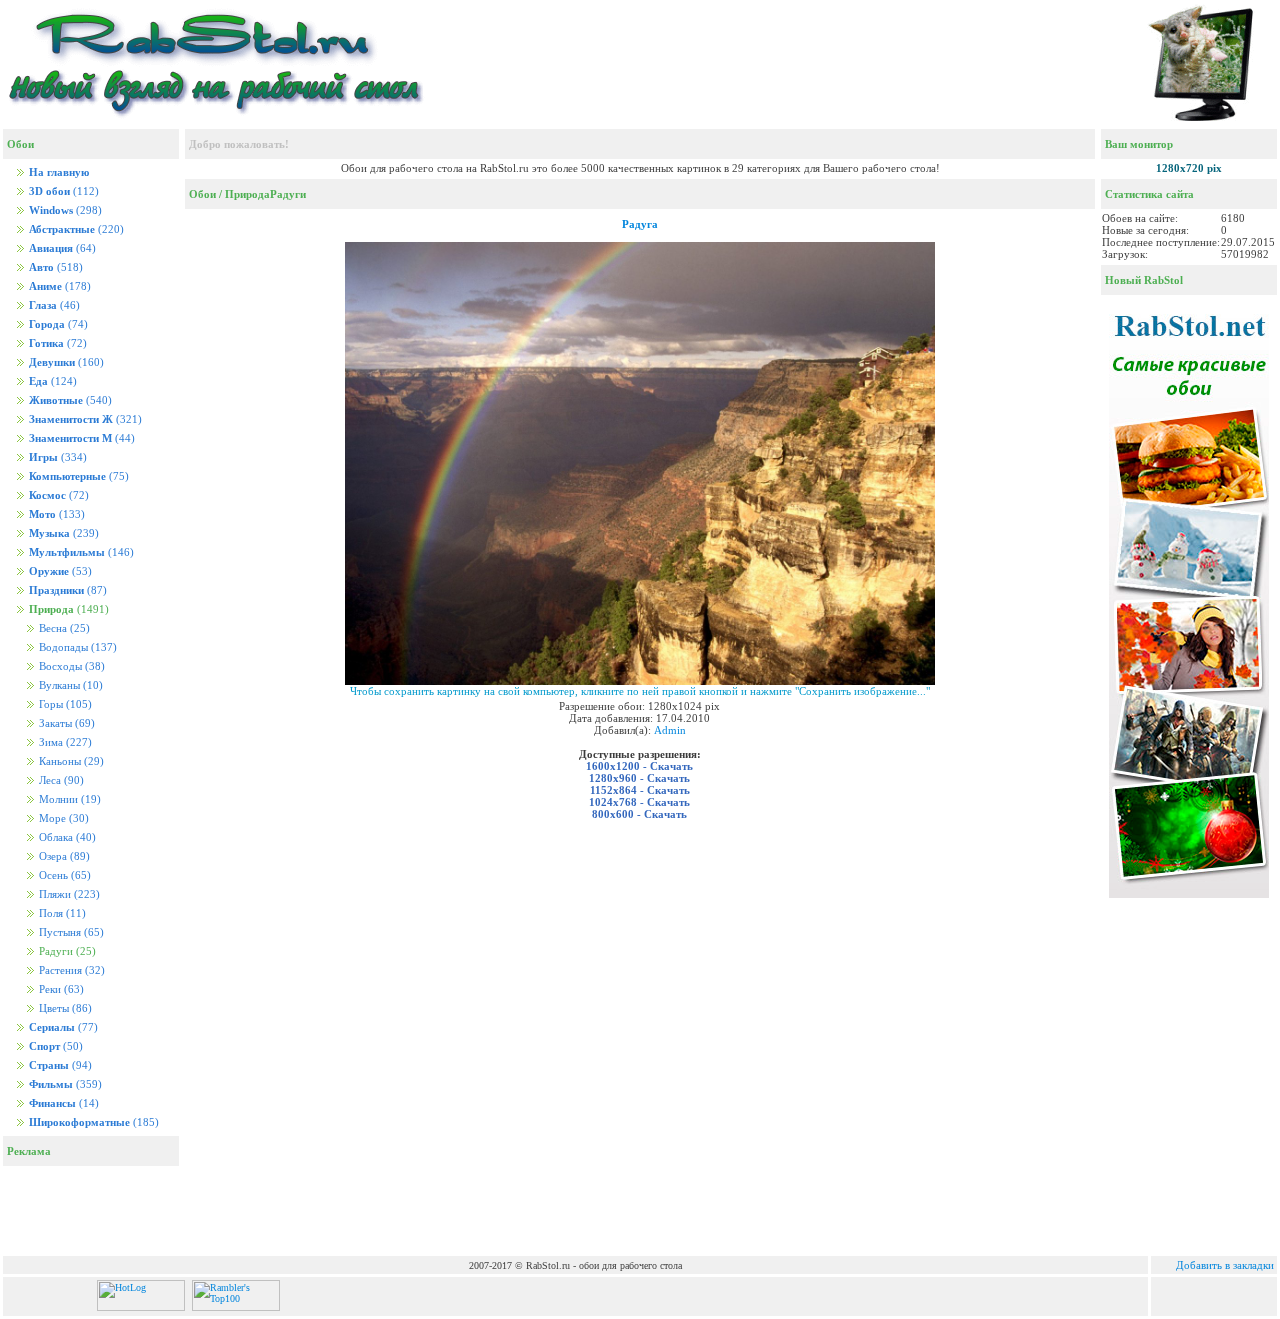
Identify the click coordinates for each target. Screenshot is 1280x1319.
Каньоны (70, 761)
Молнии (68, 799)
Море (62, 818)
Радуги (288, 194)
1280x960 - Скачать (639, 778)
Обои (202, 194)
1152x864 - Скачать (640, 790)
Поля (61, 913)
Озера (63, 856)
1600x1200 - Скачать (639, 766)
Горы (64, 704)
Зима (64, 742)
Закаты (65, 723)
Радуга (640, 224)
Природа (247, 194)
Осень (63, 875)
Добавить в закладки (1225, 1265)
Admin (670, 730)
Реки (60, 989)
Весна (63, 628)
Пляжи (68, 894)
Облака (66, 837)
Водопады (76, 647)
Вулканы (69, 685)
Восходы (70, 666)
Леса (60, 780)
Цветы (64, 1008)
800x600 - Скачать (639, 814)
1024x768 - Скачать (639, 802)
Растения (70, 970)
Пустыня (70, 932)
